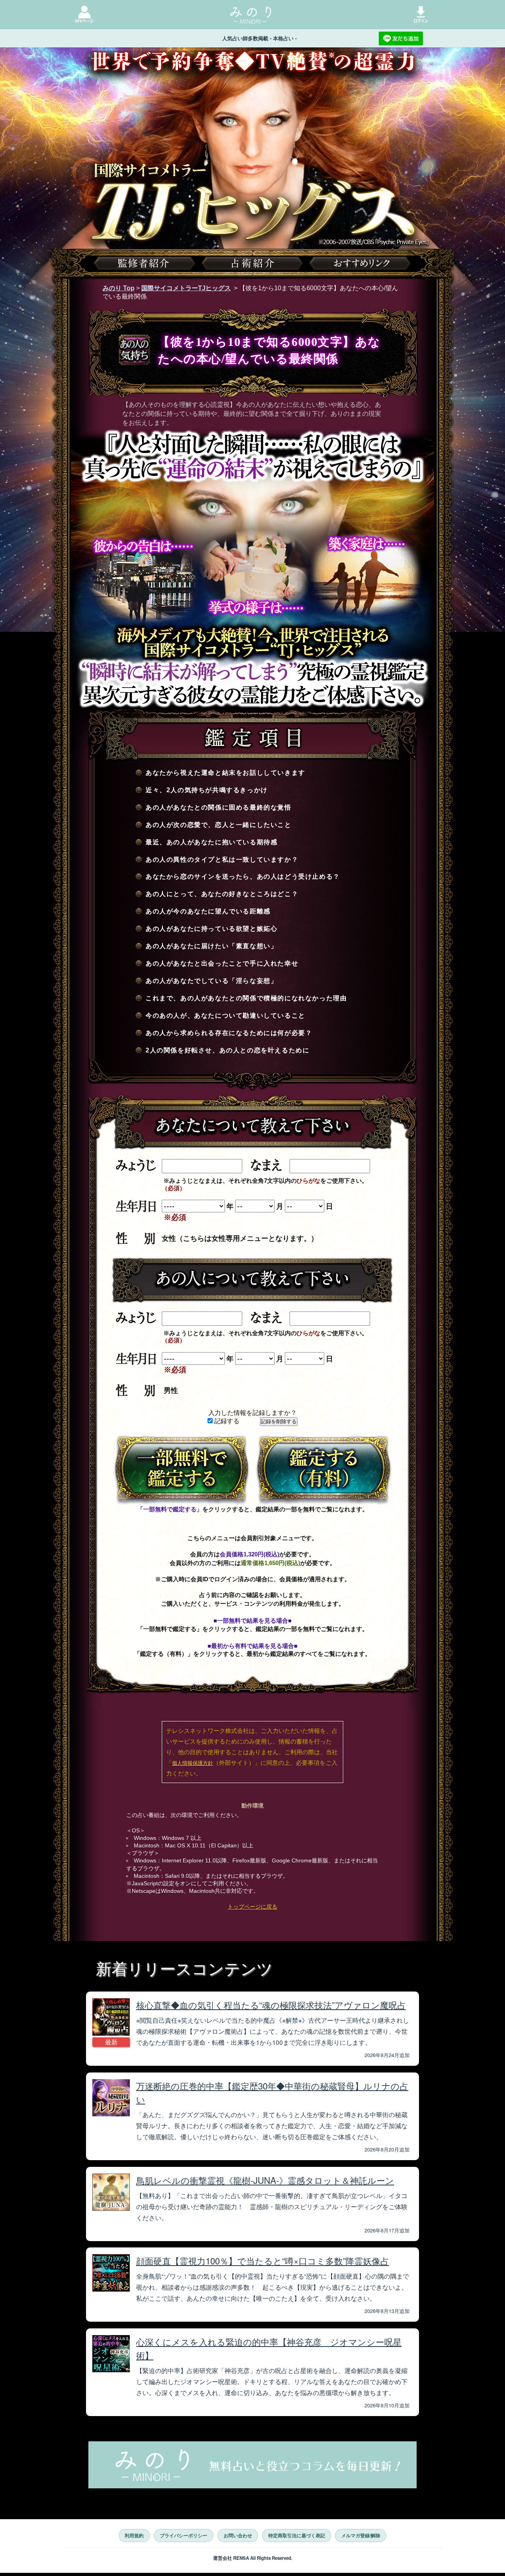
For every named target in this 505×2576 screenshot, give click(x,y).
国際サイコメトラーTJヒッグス (186, 288)
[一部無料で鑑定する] (181, 1469)
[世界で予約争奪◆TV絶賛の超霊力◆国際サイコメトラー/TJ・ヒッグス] (252, 177)
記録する (226, 1421)
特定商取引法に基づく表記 (297, 2535)
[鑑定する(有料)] (324, 1469)
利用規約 (134, 2535)
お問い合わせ (238, 2535)
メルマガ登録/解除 (361, 2535)
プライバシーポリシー (183, 2535)
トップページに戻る (252, 1907)
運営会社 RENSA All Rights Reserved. (253, 2558)
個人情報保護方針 (193, 1763)
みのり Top (119, 288)
